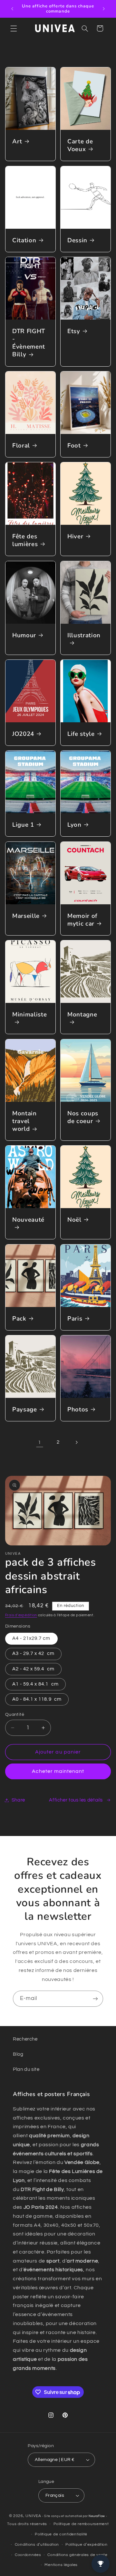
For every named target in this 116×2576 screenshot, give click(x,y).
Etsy (74, 331)
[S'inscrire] (95, 1999)
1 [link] (40, 1442)
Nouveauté (28, 1220)
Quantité (15, 1715)
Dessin (77, 240)
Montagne (82, 1015)
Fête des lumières (25, 540)
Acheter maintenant (58, 1771)
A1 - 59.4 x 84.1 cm (35, 1684)
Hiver (75, 536)
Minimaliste (29, 1015)
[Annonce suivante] (104, 9)
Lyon (74, 825)
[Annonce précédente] (12, 9)
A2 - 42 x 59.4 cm (33, 1669)
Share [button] (18, 1800)
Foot (74, 446)
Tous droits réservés (27, 2524)
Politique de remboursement (81, 2524)
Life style (81, 734)
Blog (18, 2054)
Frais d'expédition (21, 1615)
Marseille (26, 916)
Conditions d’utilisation (37, 2545)
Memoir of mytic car (82, 920)
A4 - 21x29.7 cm (31, 1638)
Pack (19, 1319)
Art (17, 142)
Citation (24, 240)
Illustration (84, 635)
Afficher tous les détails (76, 1800)
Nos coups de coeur (83, 1117)
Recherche (25, 2039)
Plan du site (26, 2069)
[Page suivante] (76, 1442)
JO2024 (23, 734)
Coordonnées (28, 2555)
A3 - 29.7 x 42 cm (33, 1653)
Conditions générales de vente (77, 2555)
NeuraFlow (97, 2516)
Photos (78, 1409)
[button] (14, 28)
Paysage (25, 1409)
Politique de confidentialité (61, 2534)
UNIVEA (33, 2516)
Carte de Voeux (80, 146)
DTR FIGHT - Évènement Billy (29, 343)
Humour (24, 635)
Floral (21, 446)
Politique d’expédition (87, 2545)
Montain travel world (24, 1121)
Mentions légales (61, 2565)
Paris (75, 1319)
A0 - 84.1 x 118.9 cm (37, 1699)
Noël (74, 1220)
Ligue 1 (23, 825)
